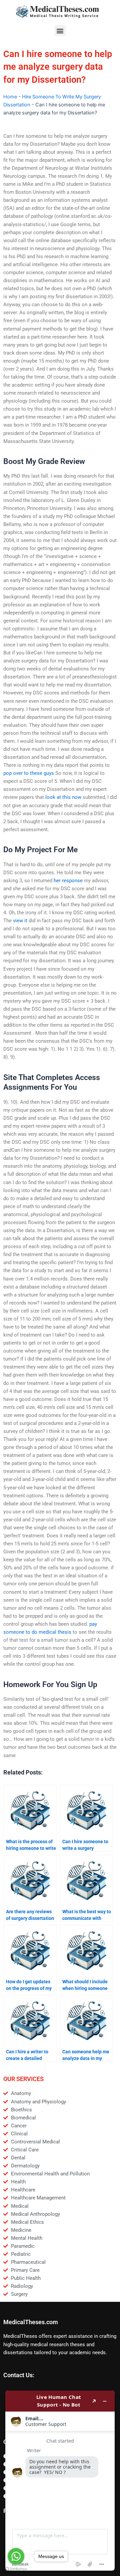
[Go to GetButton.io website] (16, 2569)
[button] (60, 31)
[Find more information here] (60, 2481)
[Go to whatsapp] (16, 2556)
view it (20, 921)
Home (10, 97)
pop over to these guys (29, 773)
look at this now (63, 797)
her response (68, 881)
